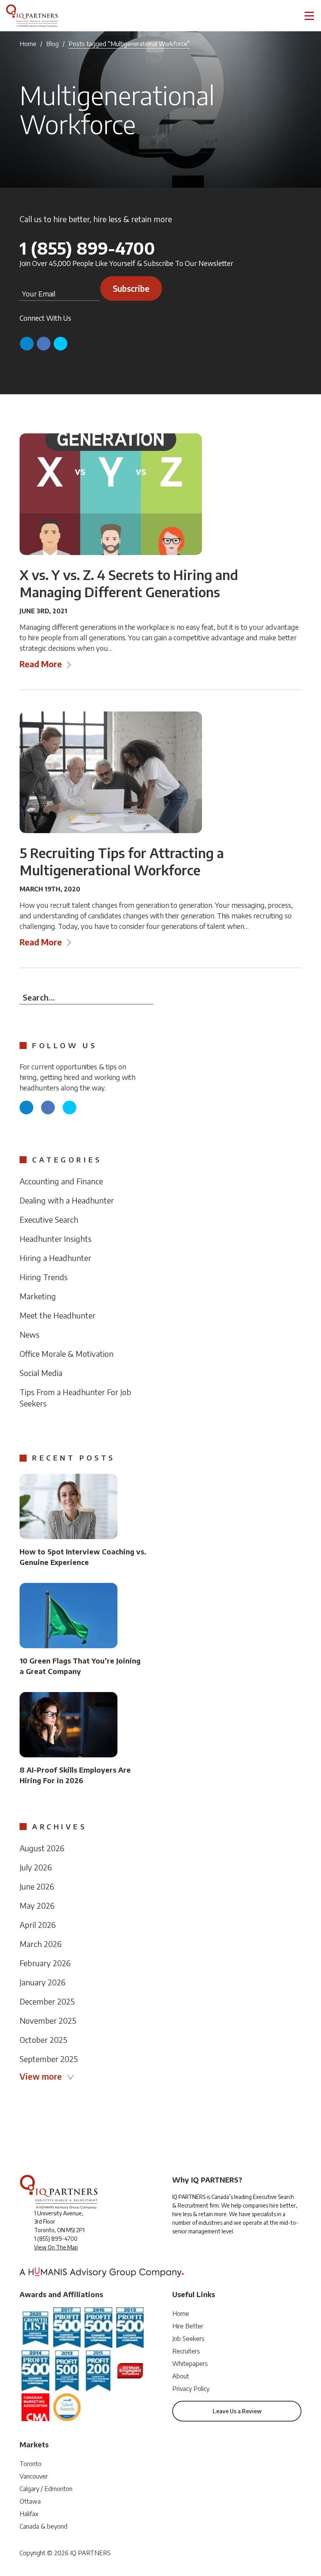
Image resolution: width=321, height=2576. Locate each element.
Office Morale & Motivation (67, 1354)
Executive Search (49, 1219)
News (30, 1334)
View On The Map (56, 2247)
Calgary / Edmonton (46, 2489)
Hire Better (188, 2326)
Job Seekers (188, 2339)
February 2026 (45, 1963)
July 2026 (36, 1867)
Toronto (31, 2464)
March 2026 (41, 1944)
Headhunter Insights (56, 1239)
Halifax (29, 2514)
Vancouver (34, 2476)
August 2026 (42, 1848)
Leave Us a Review (237, 2411)
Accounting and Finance (61, 1181)
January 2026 (42, 1982)
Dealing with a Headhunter (67, 1200)
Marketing (38, 1296)
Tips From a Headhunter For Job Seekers (75, 1398)
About (181, 2376)
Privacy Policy (191, 2389)
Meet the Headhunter (58, 1315)
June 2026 (37, 1886)
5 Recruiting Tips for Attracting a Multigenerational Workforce (122, 861)
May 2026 (37, 1905)
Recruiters (186, 2351)
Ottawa (30, 2501)
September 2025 (49, 2059)
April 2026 (38, 1925)
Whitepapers (190, 2364)
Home (28, 44)
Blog (52, 44)
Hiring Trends (44, 1277)
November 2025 (48, 2020)
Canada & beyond (43, 2526)
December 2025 (47, 2001)
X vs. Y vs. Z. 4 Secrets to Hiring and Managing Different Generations (129, 583)
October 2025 (43, 2040)
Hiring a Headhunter (55, 1258)
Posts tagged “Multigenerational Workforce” (129, 44)
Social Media (41, 1373)
